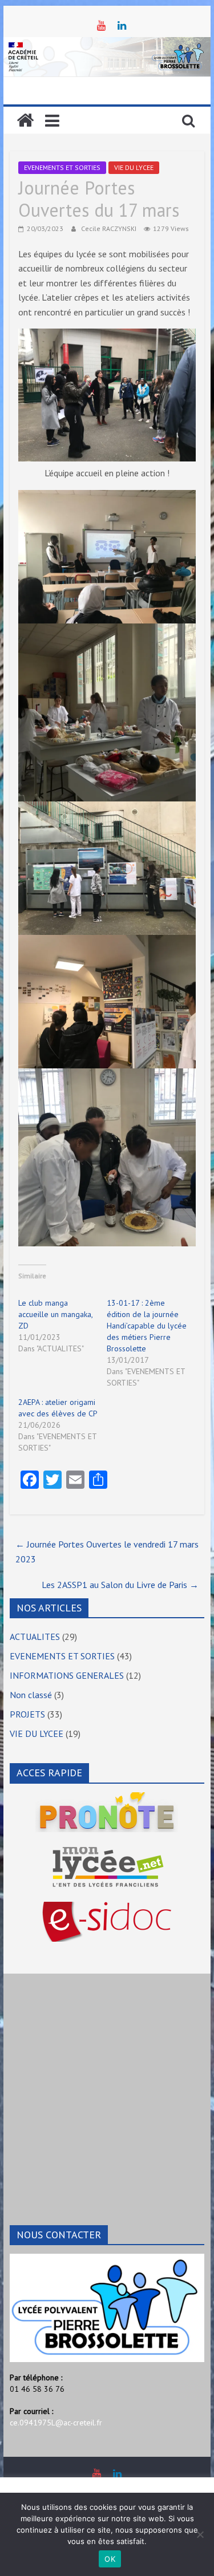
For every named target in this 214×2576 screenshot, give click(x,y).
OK (110, 2559)
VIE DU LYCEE (134, 167)
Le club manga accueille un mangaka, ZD (55, 1314)
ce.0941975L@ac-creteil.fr (56, 2423)
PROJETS (27, 1714)
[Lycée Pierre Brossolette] (25, 120)
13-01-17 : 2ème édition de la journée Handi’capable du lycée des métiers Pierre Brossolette (147, 1326)
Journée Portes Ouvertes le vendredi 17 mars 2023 (107, 1552)
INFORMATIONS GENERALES (67, 1675)
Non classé (31, 1695)
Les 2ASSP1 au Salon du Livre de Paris (120, 1585)
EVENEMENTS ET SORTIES (62, 167)
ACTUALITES (35, 1637)
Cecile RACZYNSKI (110, 228)
